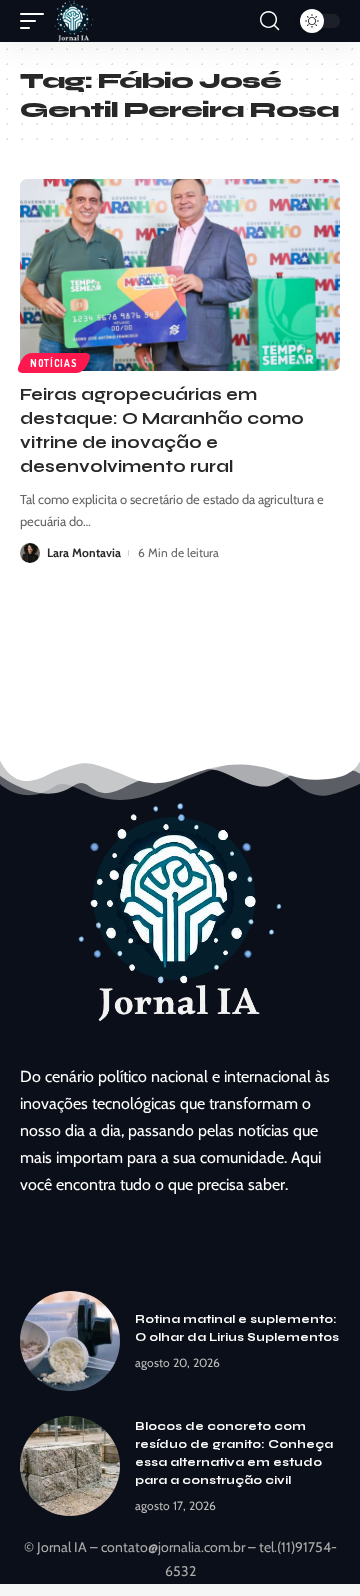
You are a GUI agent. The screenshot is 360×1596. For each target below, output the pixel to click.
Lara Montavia (84, 552)
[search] (269, 21)
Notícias (54, 363)
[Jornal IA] (74, 21)
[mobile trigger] (37, 21)
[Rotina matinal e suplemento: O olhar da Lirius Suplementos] (70, 1341)
